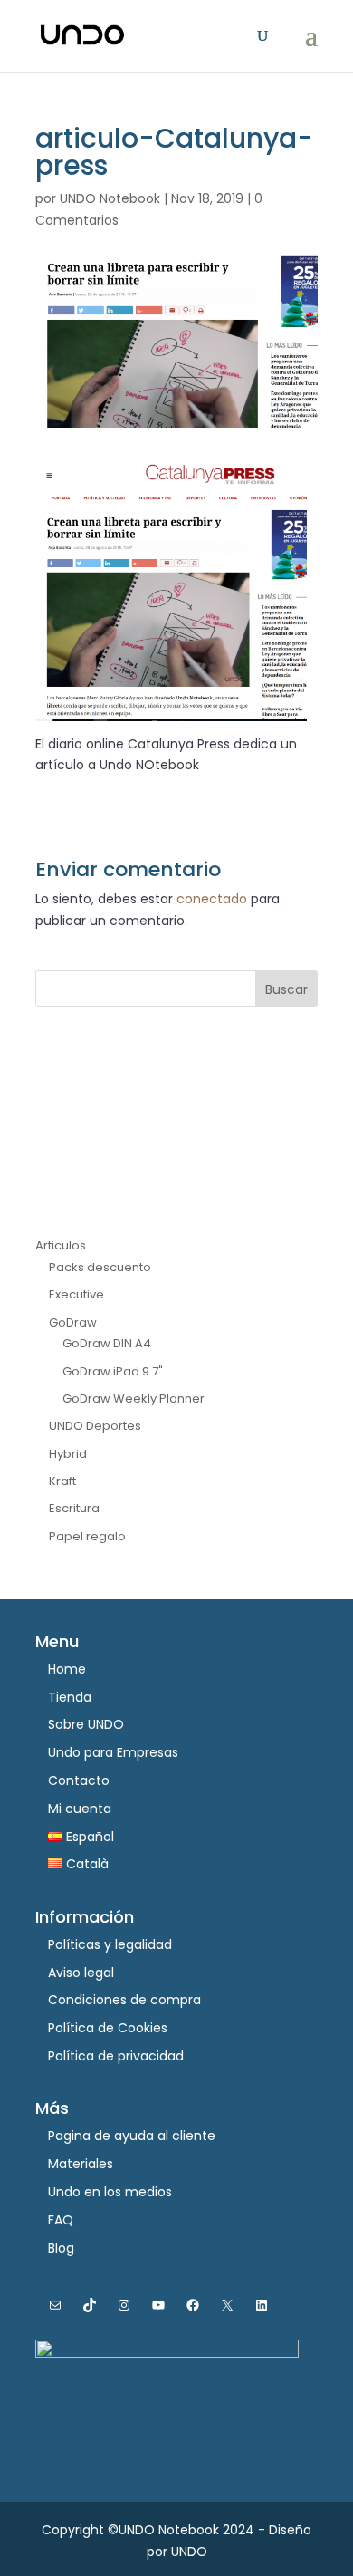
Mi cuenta (80, 1809)
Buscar (286, 989)
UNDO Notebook (110, 198)
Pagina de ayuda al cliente (132, 2136)
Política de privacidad (116, 2056)
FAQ (61, 2220)
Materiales (81, 2164)
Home (67, 1669)
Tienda (70, 1697)
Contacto (79, 1780)
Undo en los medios (110, 2192)
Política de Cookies (108, 2028)
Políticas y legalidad (110, 1944)
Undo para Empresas (113, 1752)
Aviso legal (81, 1973)
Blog (61, 2248)
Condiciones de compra (124, 2000)
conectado (212, 899)
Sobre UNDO (86, 1724)
